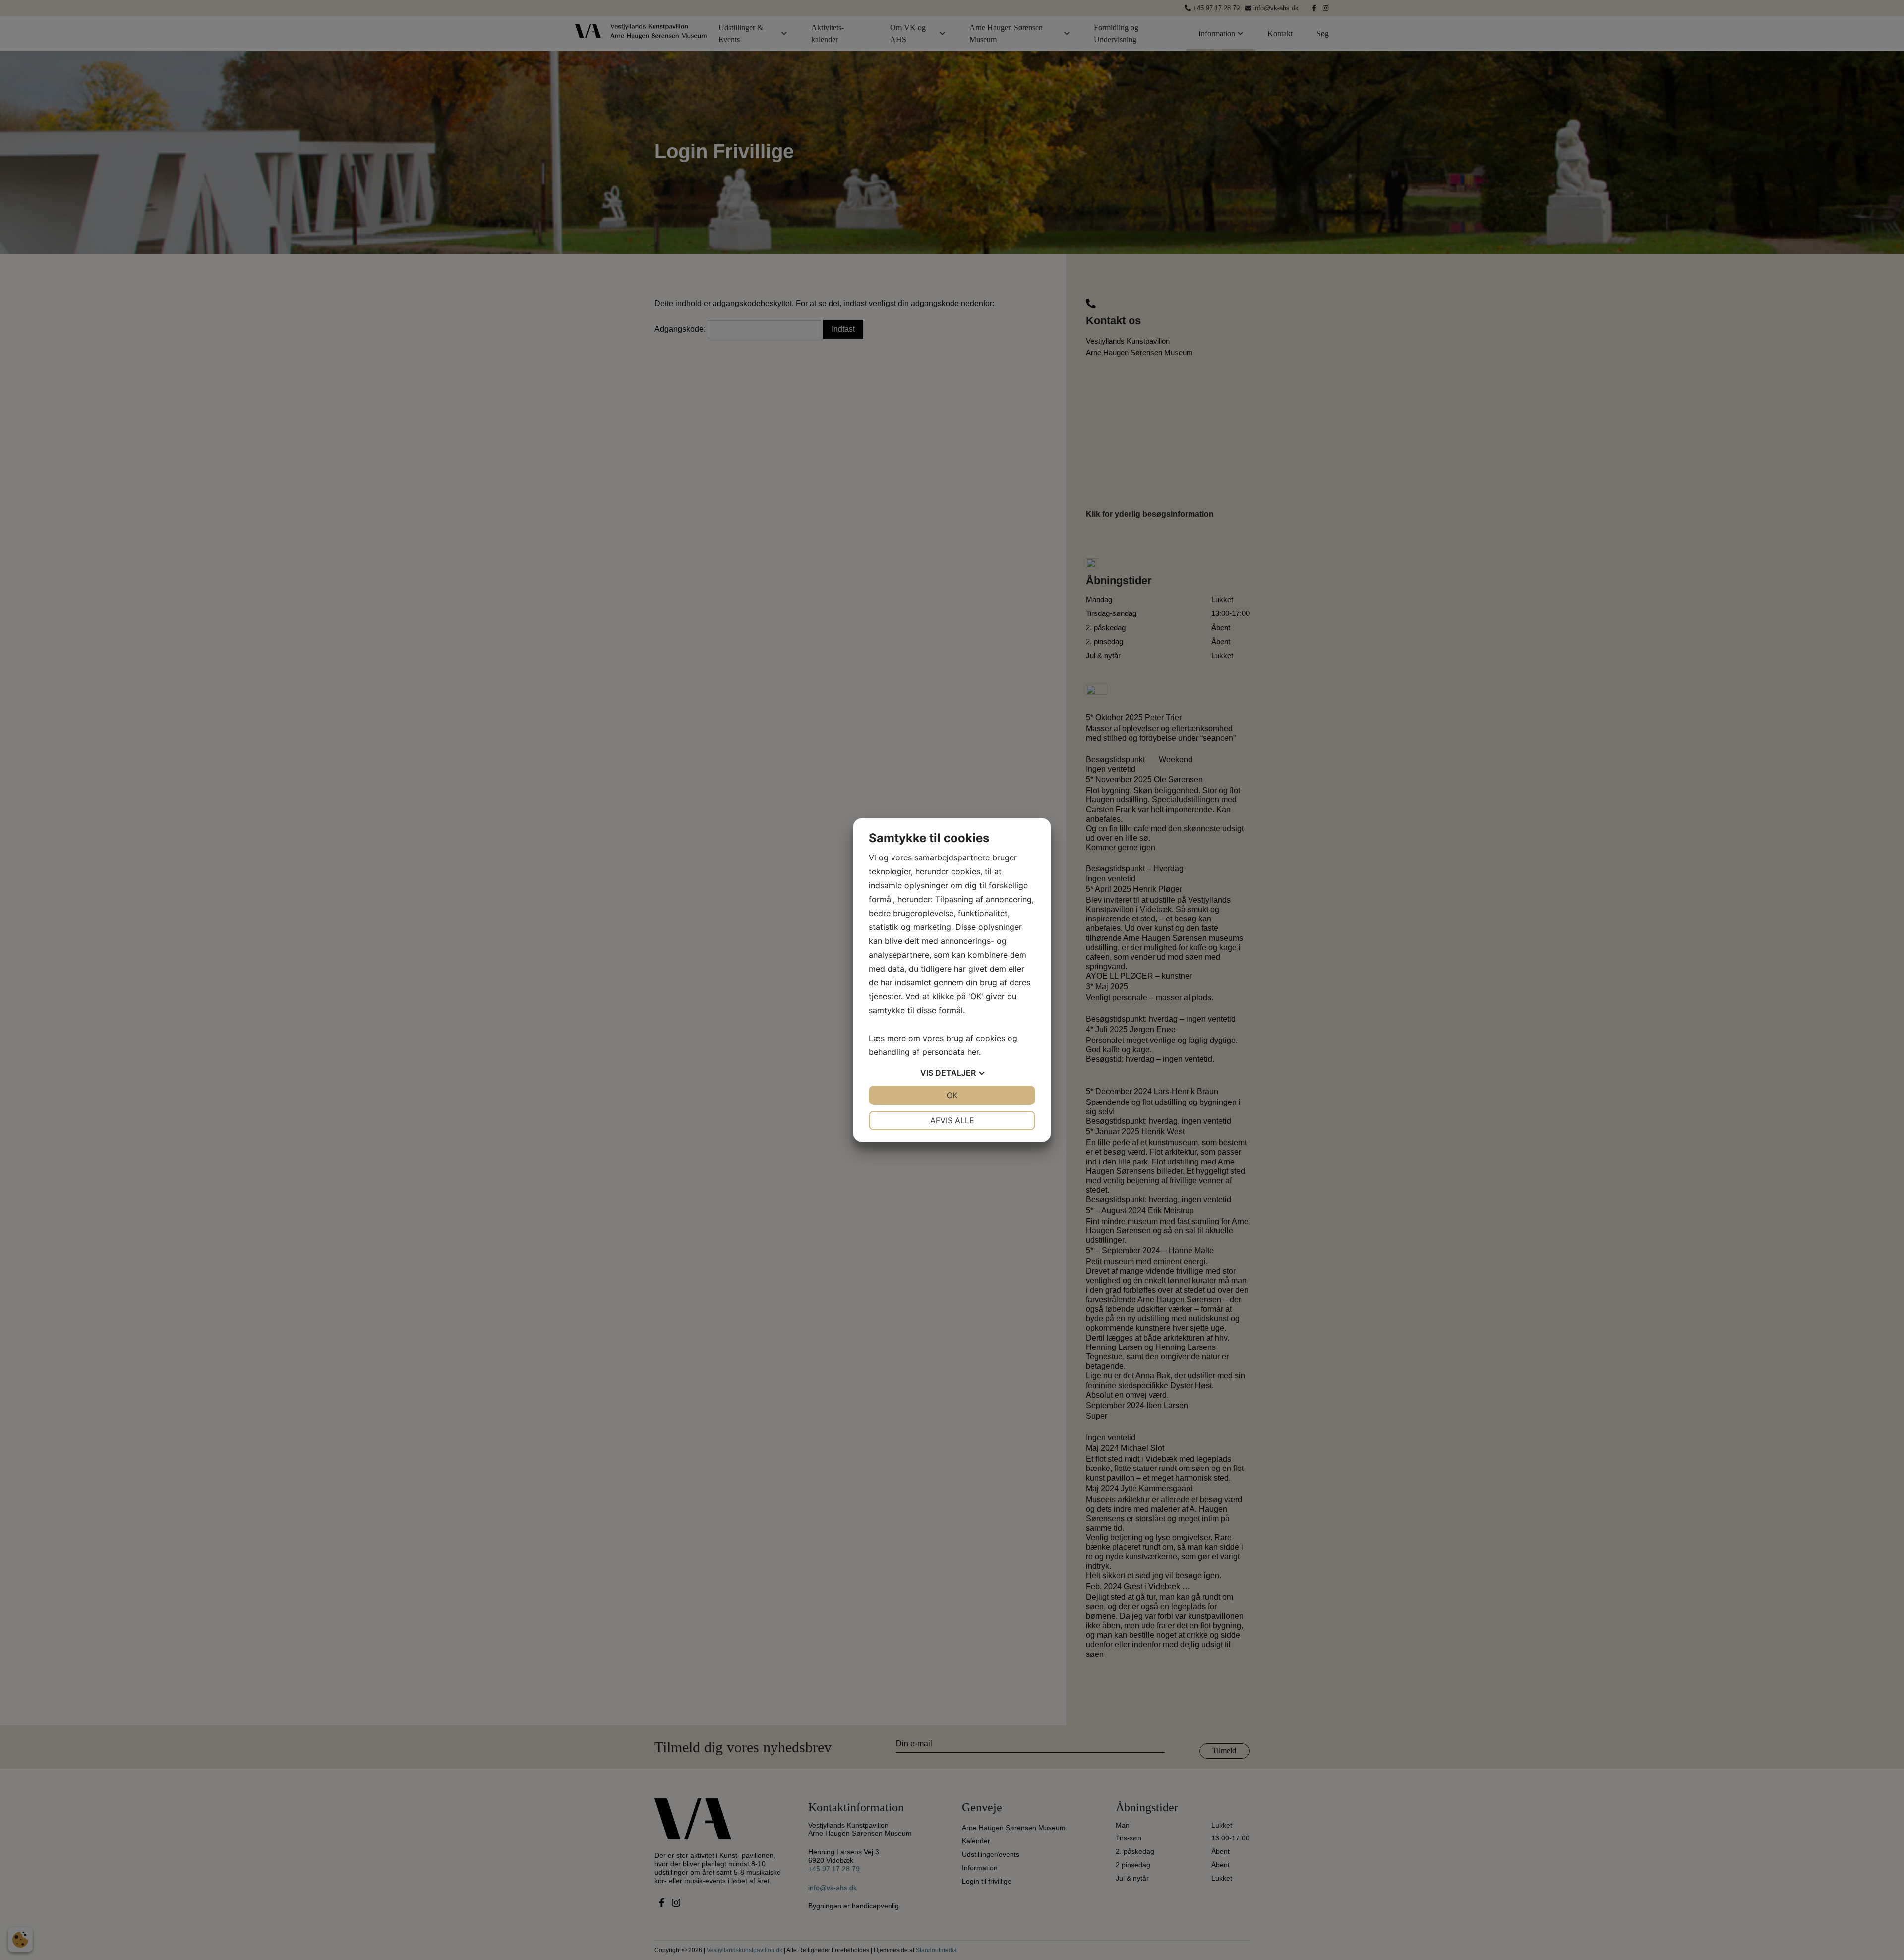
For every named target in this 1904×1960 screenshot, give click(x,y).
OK (952, 1095)
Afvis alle (952, 1120)
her (973, 1052)
